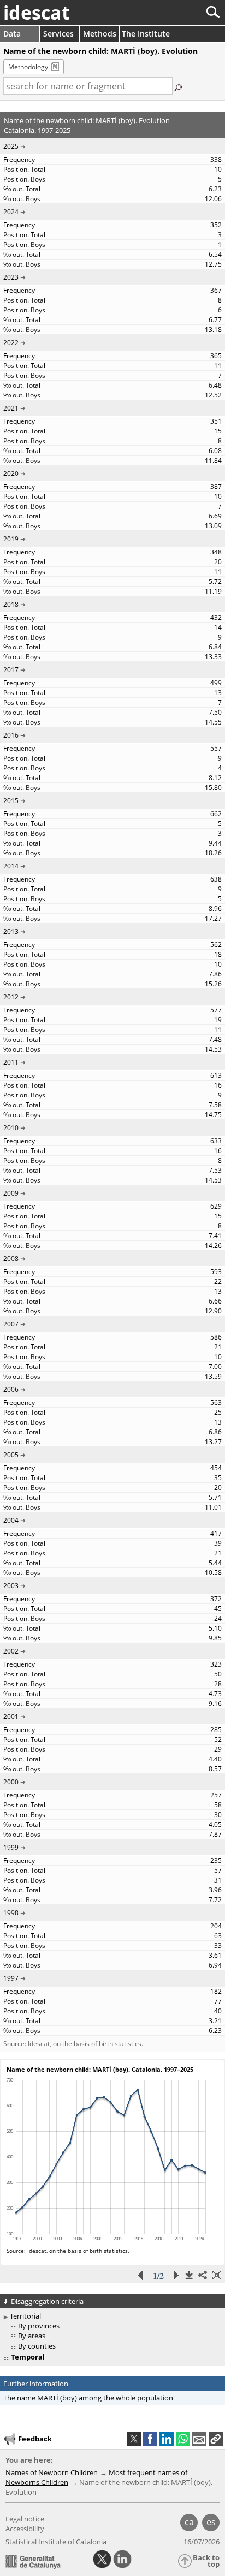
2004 (11, 1520)
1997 (11, 1978)
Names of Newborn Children (52, 2472)
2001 (11, 1717)
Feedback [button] (35, 2439)
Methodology (28, 67)
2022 (11, 343)
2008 (11, 1259)
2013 (11, 931)
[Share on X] (134, 2439)
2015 (11, 801)
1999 (11, 1847)
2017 (11, 670)
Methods (100, 34)
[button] (216, 2439)
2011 (11, 1062)
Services (58, 34)
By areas (32, 2336)
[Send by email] (199, 2439)
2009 (11, 1193)
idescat (37, 13)
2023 (11, 277)
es (211, 2522)
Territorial (25, 2316)
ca (189, 2522)
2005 (11, 1455)
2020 (11, 473)
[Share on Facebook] (150, 2439)
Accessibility (25, 2529)
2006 (11, 1389)
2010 (11, 1128)
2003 (11, 1586)
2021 (11, 408)
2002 (11, 1651)
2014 (11, 866)
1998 (11, 1913)
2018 (11, 604)
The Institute (146, 34)
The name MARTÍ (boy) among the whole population (88, 2398)
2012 (11, 997)
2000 (11, 1782)
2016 (11, 735)
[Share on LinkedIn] (167, 2439)
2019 (11, 539)
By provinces (39, 2326)
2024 (11, 212)
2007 (11, 1324)
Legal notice (25, 2519)
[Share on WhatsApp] (183, 2439)
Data (12, 34)
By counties (37, 2346)
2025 (11, 146)
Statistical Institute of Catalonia (56, 2542)
